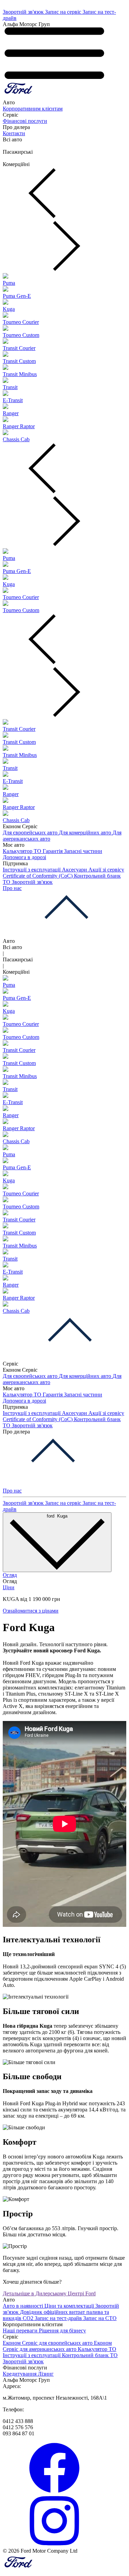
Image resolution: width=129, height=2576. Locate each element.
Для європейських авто (31, 833)
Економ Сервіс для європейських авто (48, 2343)
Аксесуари (75, 870)
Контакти (14, 133)
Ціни (9, 1587)
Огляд (10, 1575)
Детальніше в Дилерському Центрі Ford (49, 2293)
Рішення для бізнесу (62, 2331)
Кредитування (20, 2374)
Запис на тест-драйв (59, 2318)
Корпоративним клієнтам (33, 109)
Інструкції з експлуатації (32, 870)
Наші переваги (21, 2331)
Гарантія (53, 851)
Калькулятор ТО (23, 851)
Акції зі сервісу (106, 870)
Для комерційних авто (86, 833)
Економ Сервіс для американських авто (57, 2346)
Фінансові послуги (25, 121)
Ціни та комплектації (70, 2306)
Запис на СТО (100, 2318)
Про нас (12, 888)
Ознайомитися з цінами (31, 1611)
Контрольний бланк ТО (90, 2355)
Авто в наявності (24, 2306)
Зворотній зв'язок (24, 12)
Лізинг (46, 2374)
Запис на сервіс (64, 12)
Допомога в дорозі (24, 857)
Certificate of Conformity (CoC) (38, 876)
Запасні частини (83, 851)
